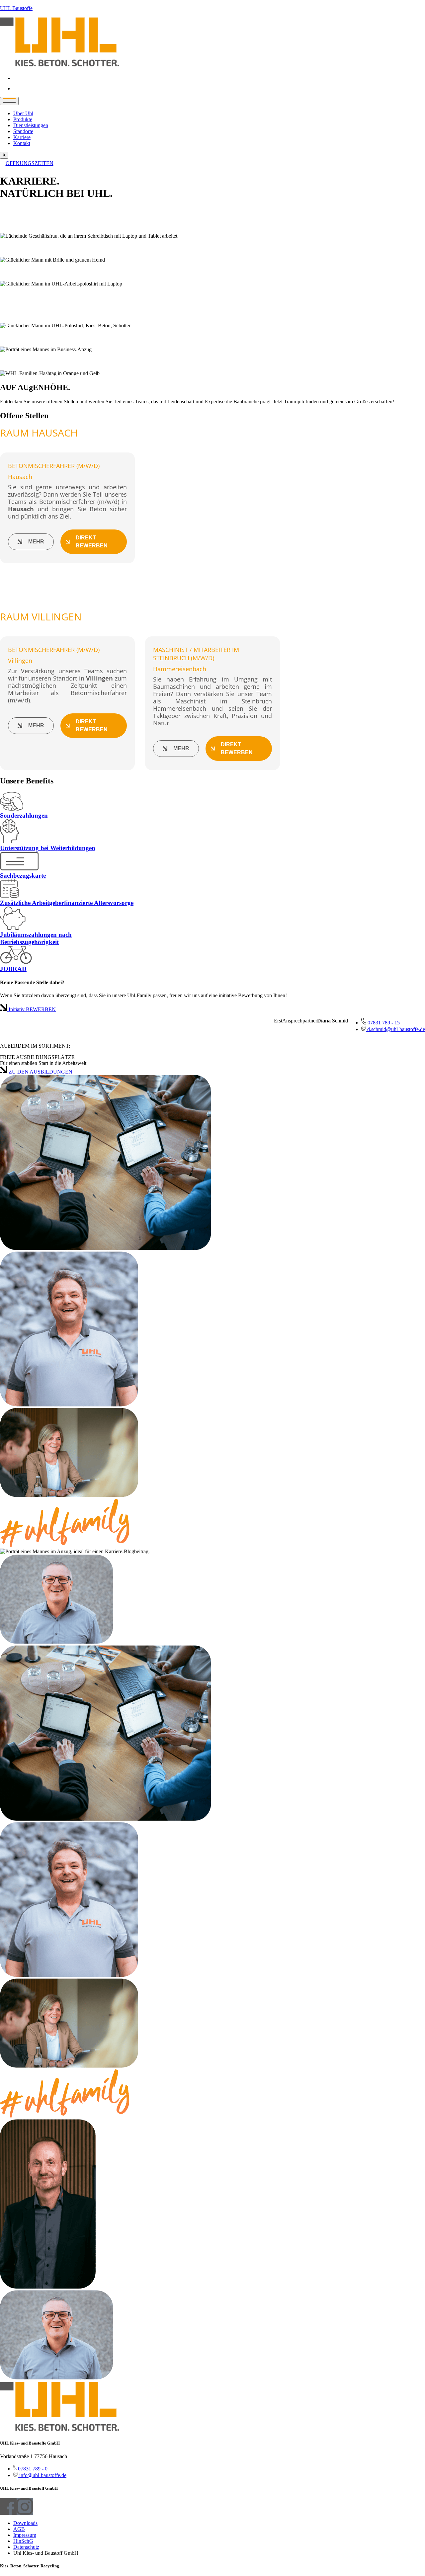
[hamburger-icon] (9, 101)
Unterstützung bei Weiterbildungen (48, 848)
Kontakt (22, 143)
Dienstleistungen (31, 125)
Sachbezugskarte (23, 876)
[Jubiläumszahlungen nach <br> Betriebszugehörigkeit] (13, 928)
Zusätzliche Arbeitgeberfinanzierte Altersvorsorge (67, 903)
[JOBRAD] (16, 962)
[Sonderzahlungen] (12, 809)
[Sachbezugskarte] (19, 869)
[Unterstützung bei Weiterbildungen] (9, 841)
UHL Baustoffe (16, 8)
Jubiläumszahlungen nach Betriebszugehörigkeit (36, 938)
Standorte (23, 131)
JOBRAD (13, 969)
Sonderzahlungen (24, 815)
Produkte (23, 119)
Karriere (22, 137)
